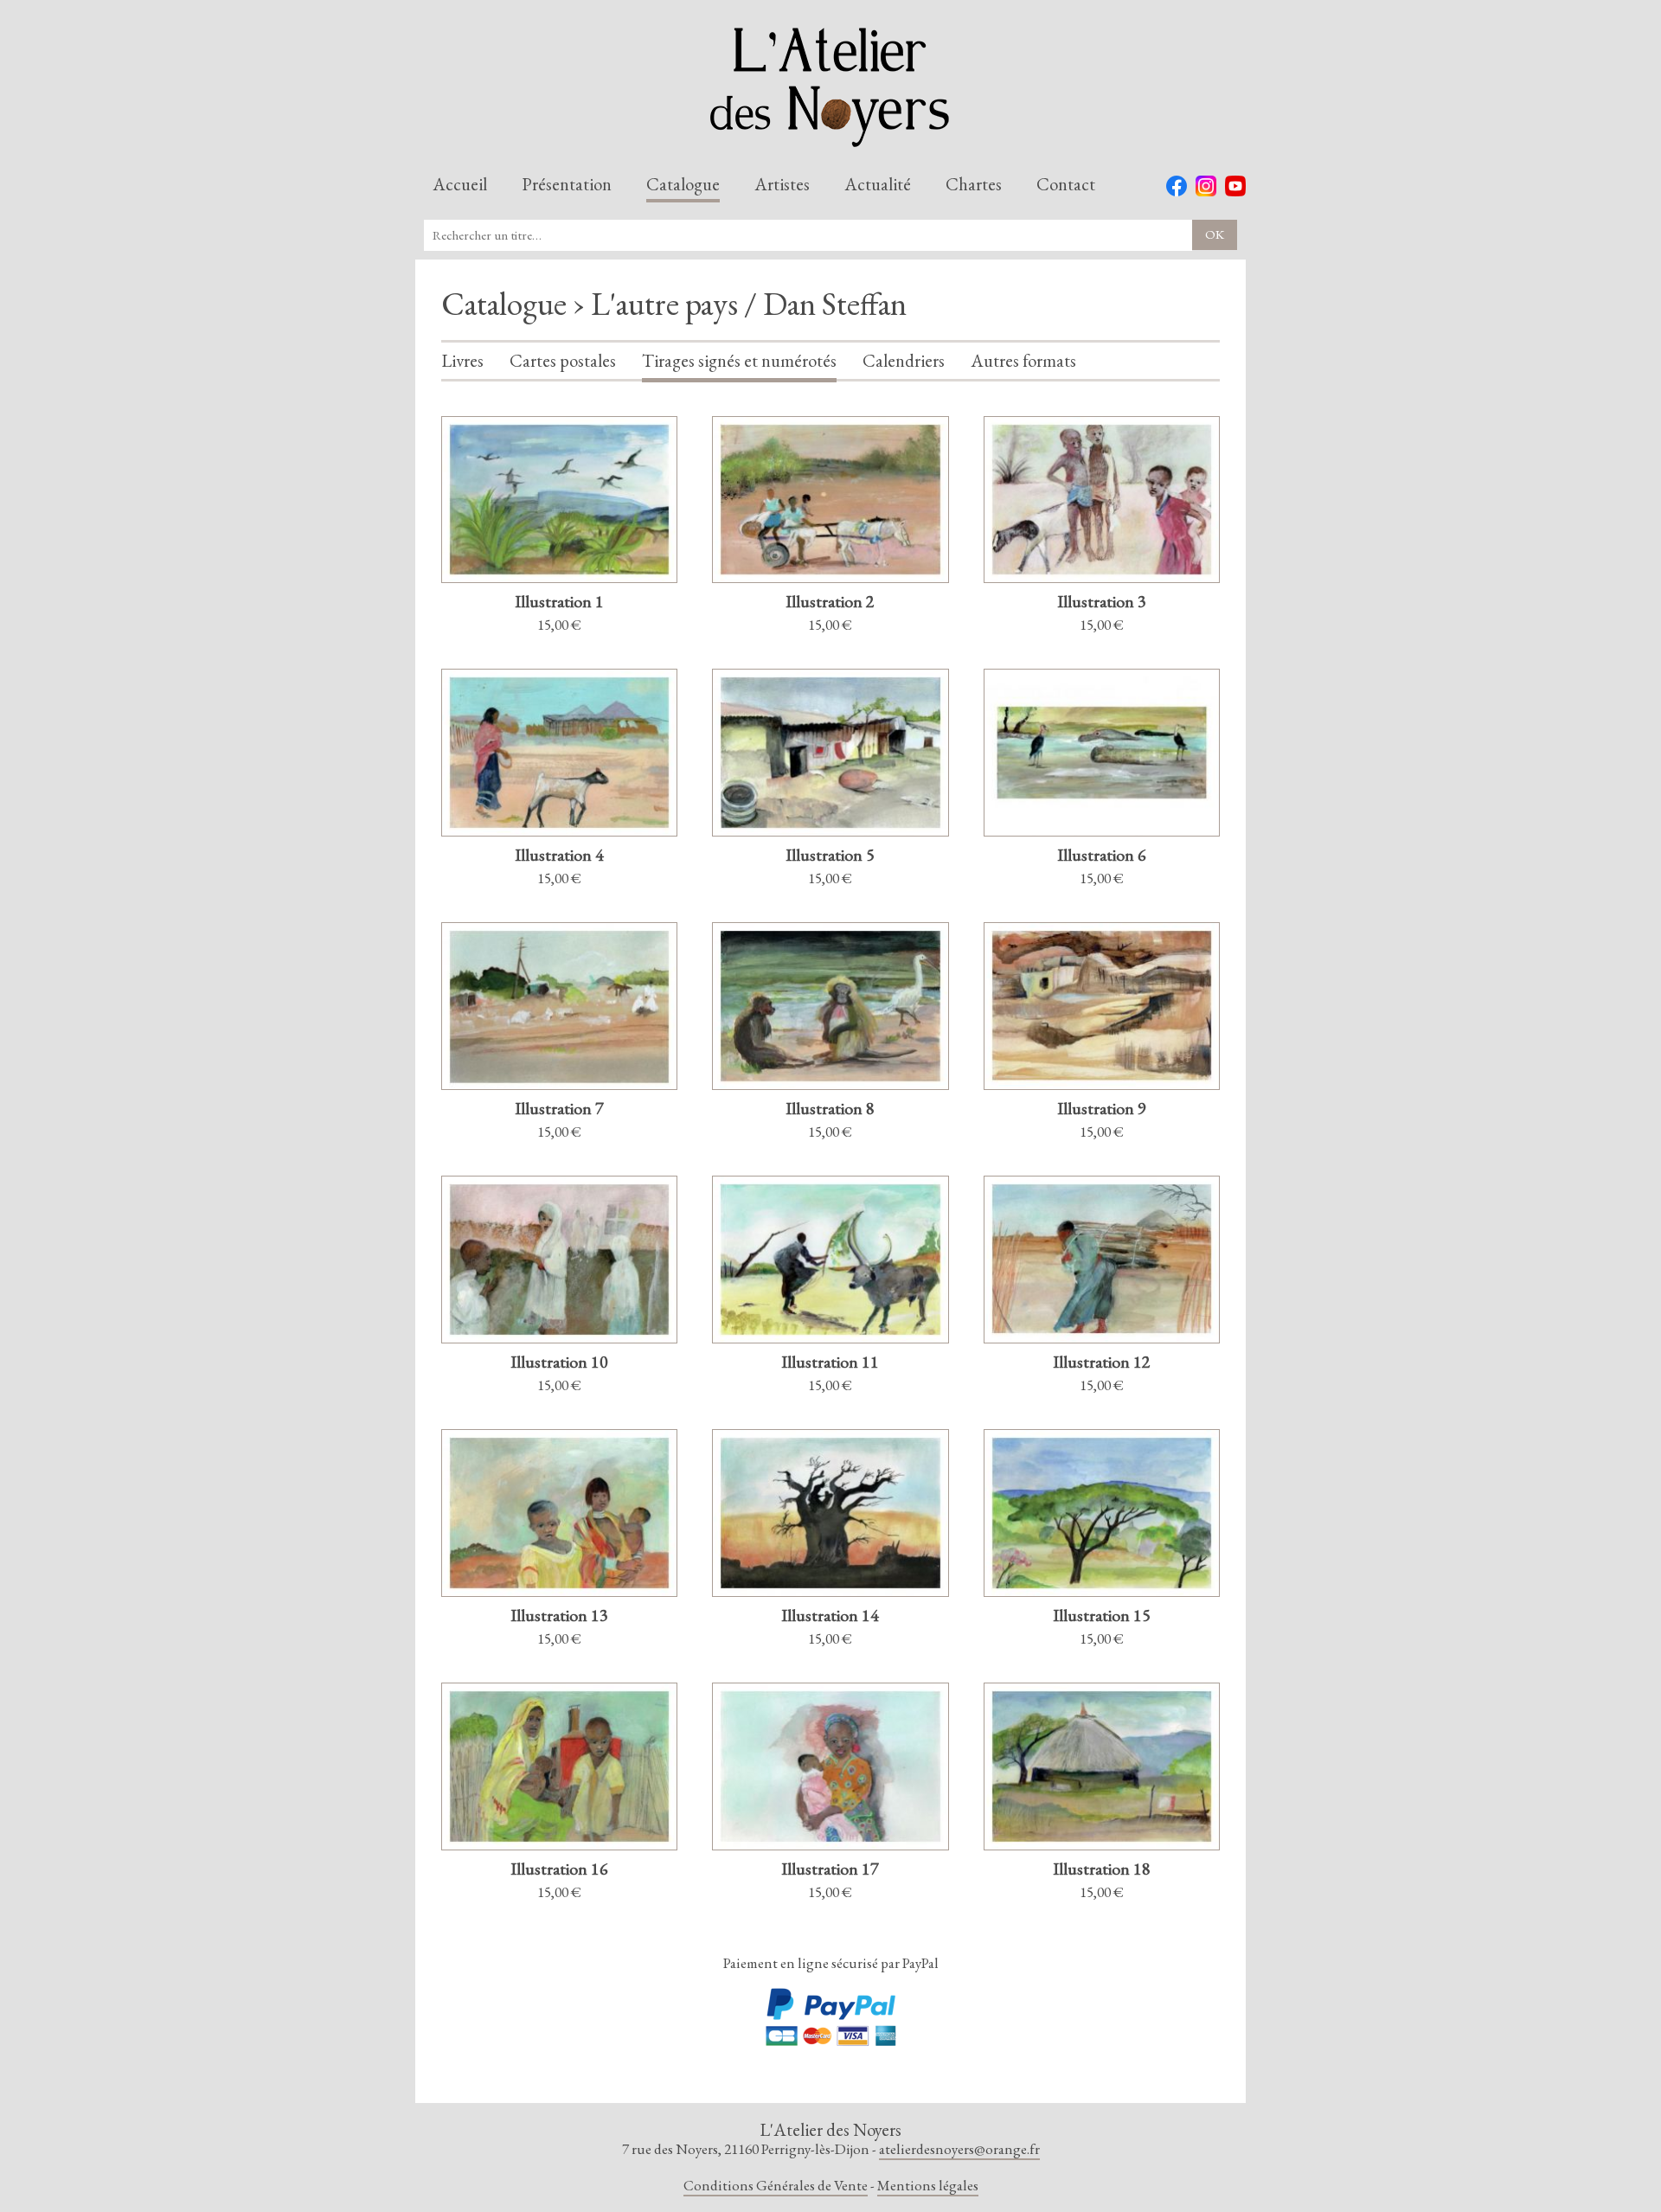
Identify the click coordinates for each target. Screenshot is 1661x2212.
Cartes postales (563, 362)
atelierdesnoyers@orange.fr (959, 2149)
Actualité (878, 185)
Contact (1066, 185)
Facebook (1177, 186)
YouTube (1235, 186)
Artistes (782, 185)
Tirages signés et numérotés (739, 362)
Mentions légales (928, 2185)
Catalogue (683, 185)
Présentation (567, 185)
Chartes (974, 185)
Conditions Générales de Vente (776, 2185)
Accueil (460, 185)
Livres (462, 362)
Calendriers (904, 362)
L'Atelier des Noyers (830, 87)
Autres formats (1023, 362)
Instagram (1206, 186)
